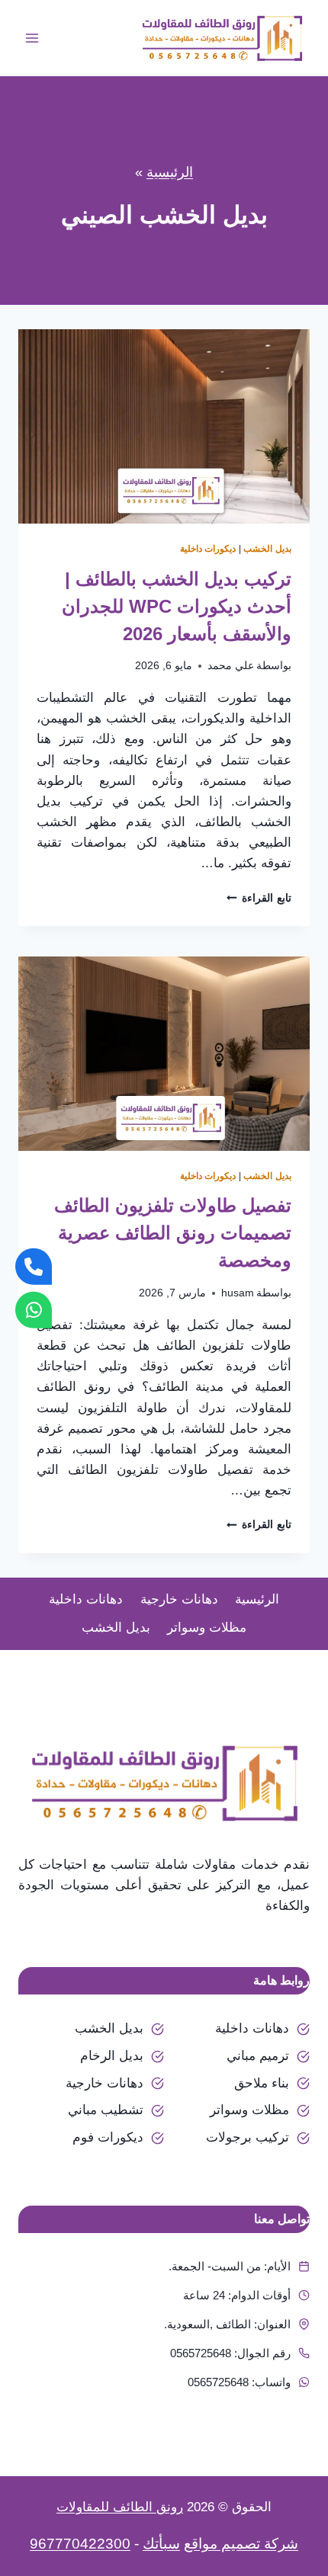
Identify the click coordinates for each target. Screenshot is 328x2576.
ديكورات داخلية (208, 549)
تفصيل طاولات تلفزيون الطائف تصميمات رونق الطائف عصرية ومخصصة (173, 1233)
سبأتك (161, 2544)
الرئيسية (170, 172)
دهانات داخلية (86, 1599)
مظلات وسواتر (207, 1628)
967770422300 (80, 2544)
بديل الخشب (267, 549)
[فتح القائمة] (32, 38)
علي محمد (231, 666)
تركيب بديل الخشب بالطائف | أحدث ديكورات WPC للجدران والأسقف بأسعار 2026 (177, 606)
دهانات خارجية (179, 1599)
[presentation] (164, 426)
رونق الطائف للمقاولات (120, 2507)
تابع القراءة (259, 898)
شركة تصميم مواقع (241, 2544)
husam (238, 1293)
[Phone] (34, 1267)
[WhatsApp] (34, 1309)
